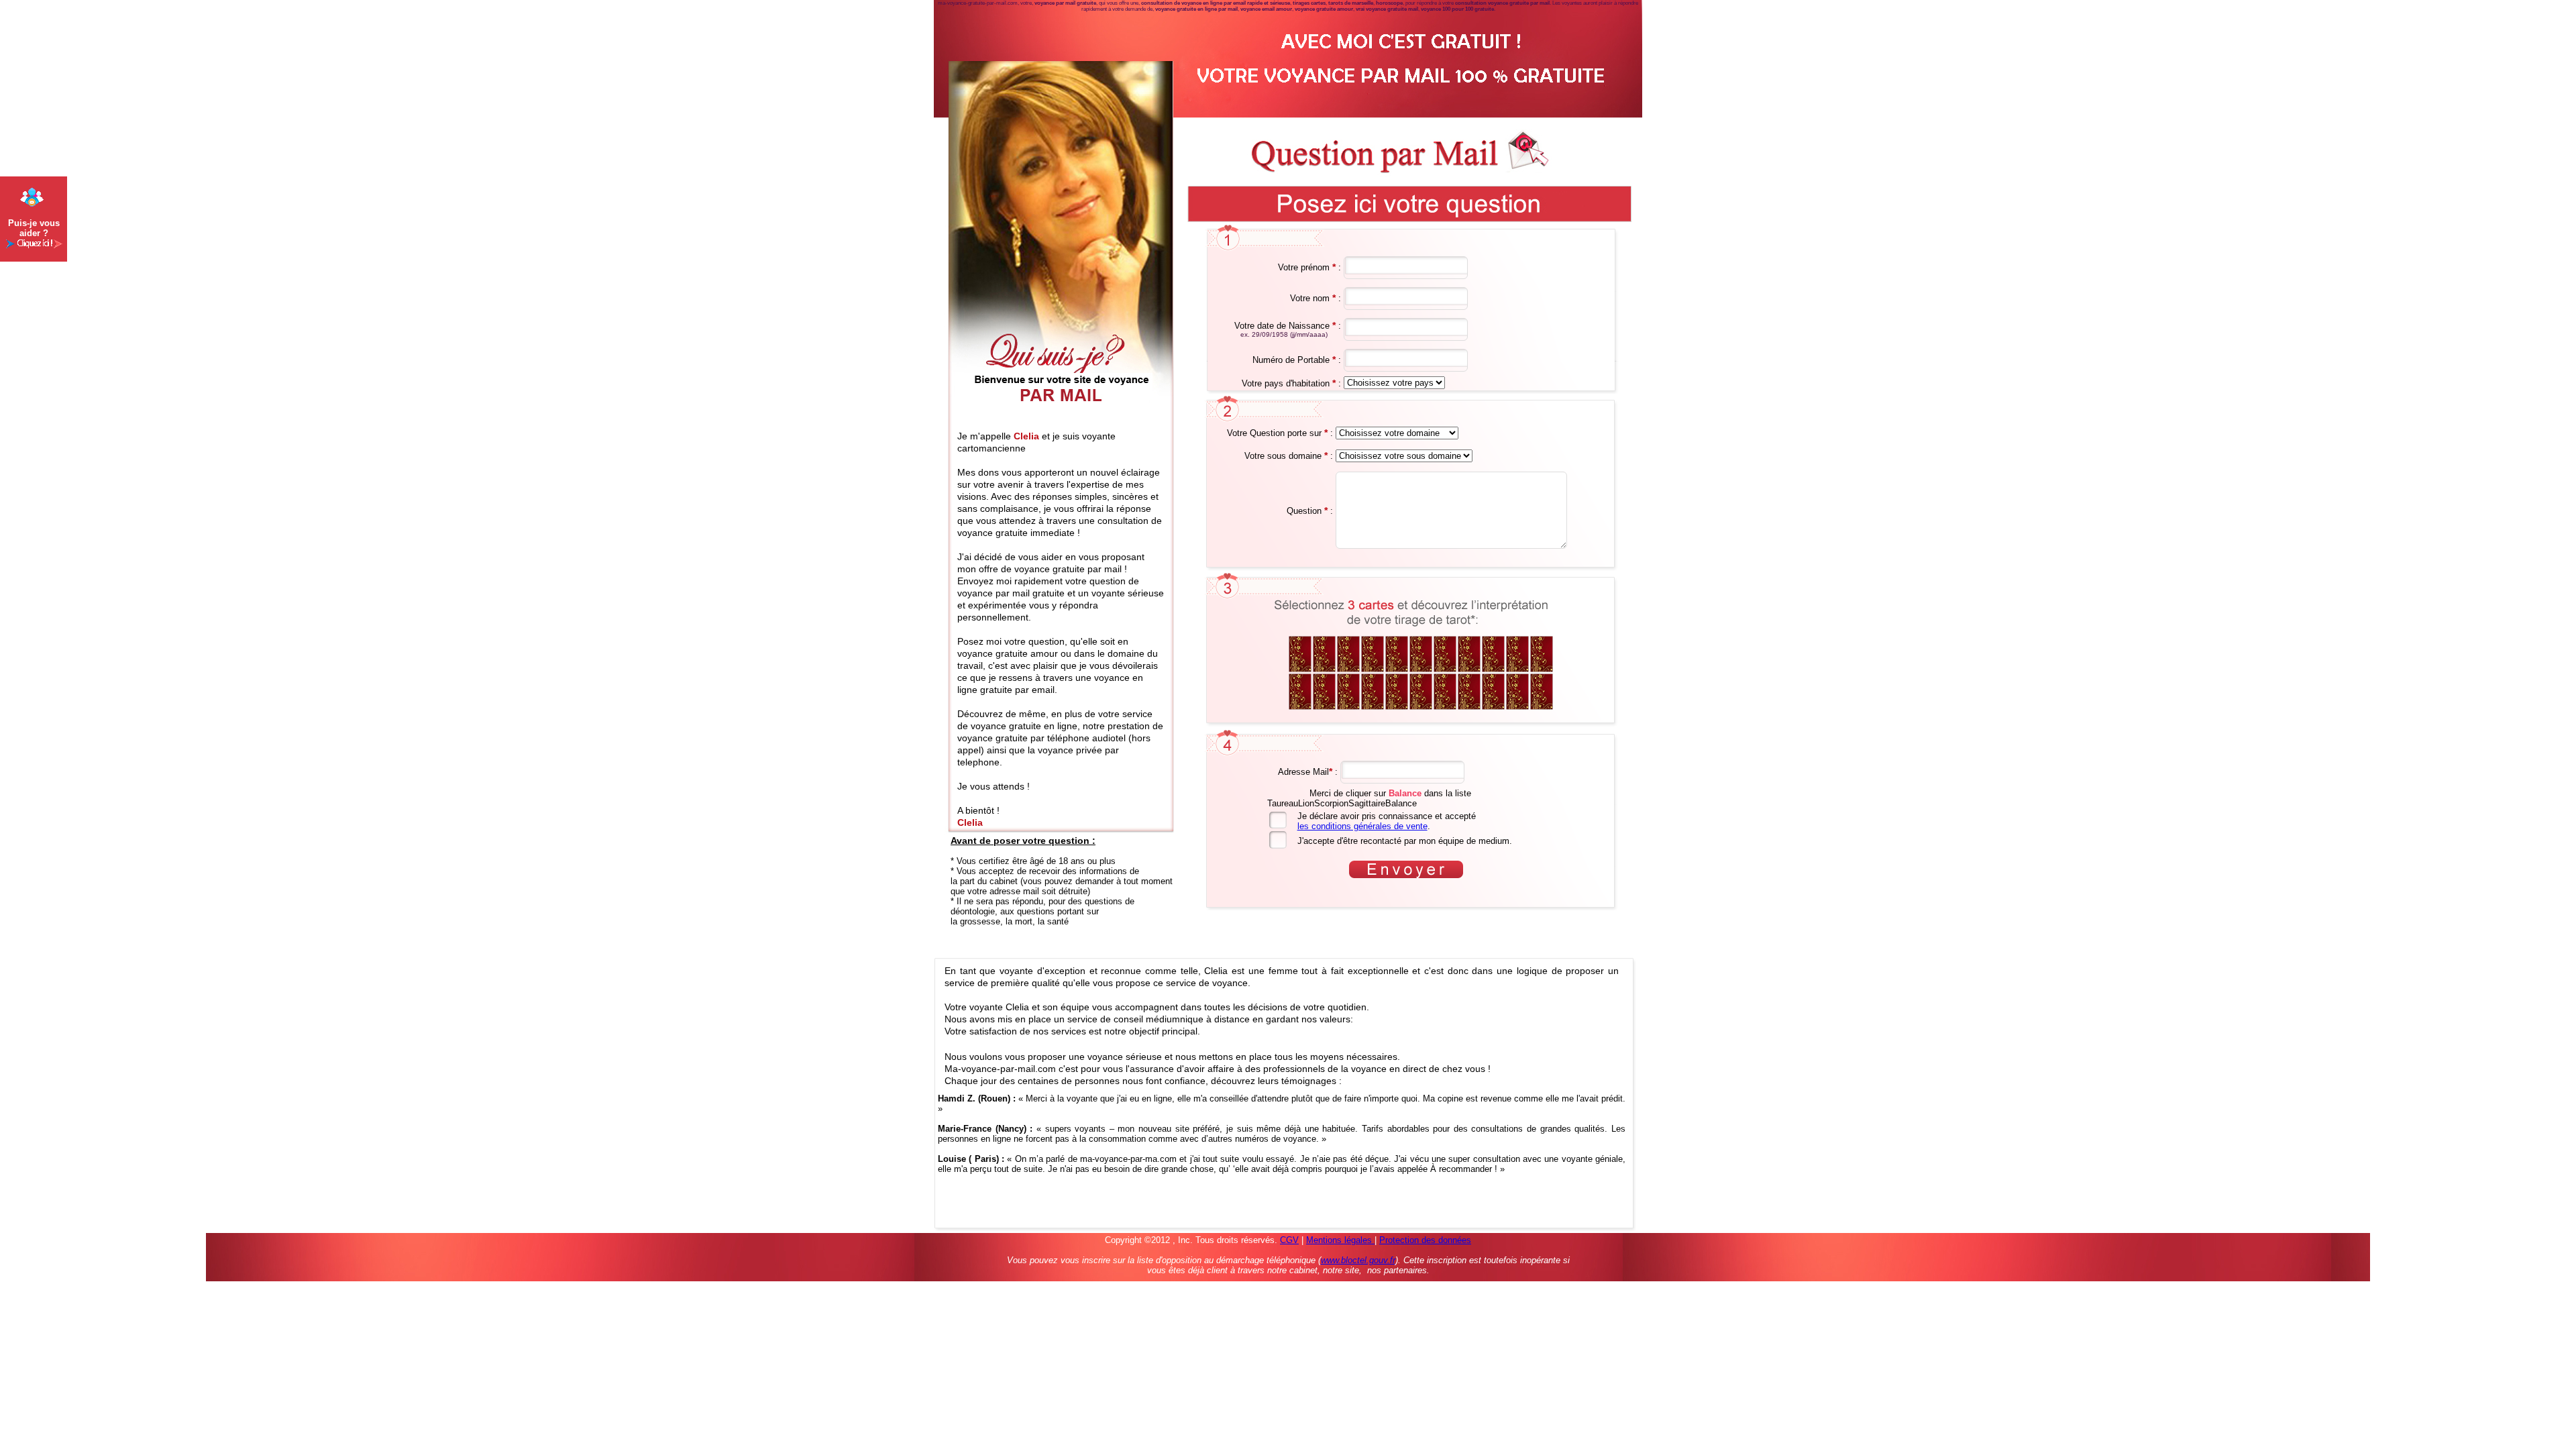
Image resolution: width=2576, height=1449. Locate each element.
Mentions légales (1340, 1240)
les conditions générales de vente (1362, 826)
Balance (1405, 793)
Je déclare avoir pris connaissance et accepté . (1387, 821)
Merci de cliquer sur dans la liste (1390, 793)
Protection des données (1425, 1240)
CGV (1289, 1240)
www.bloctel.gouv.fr (1358, 1260)
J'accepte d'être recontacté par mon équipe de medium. (1405, 841)
